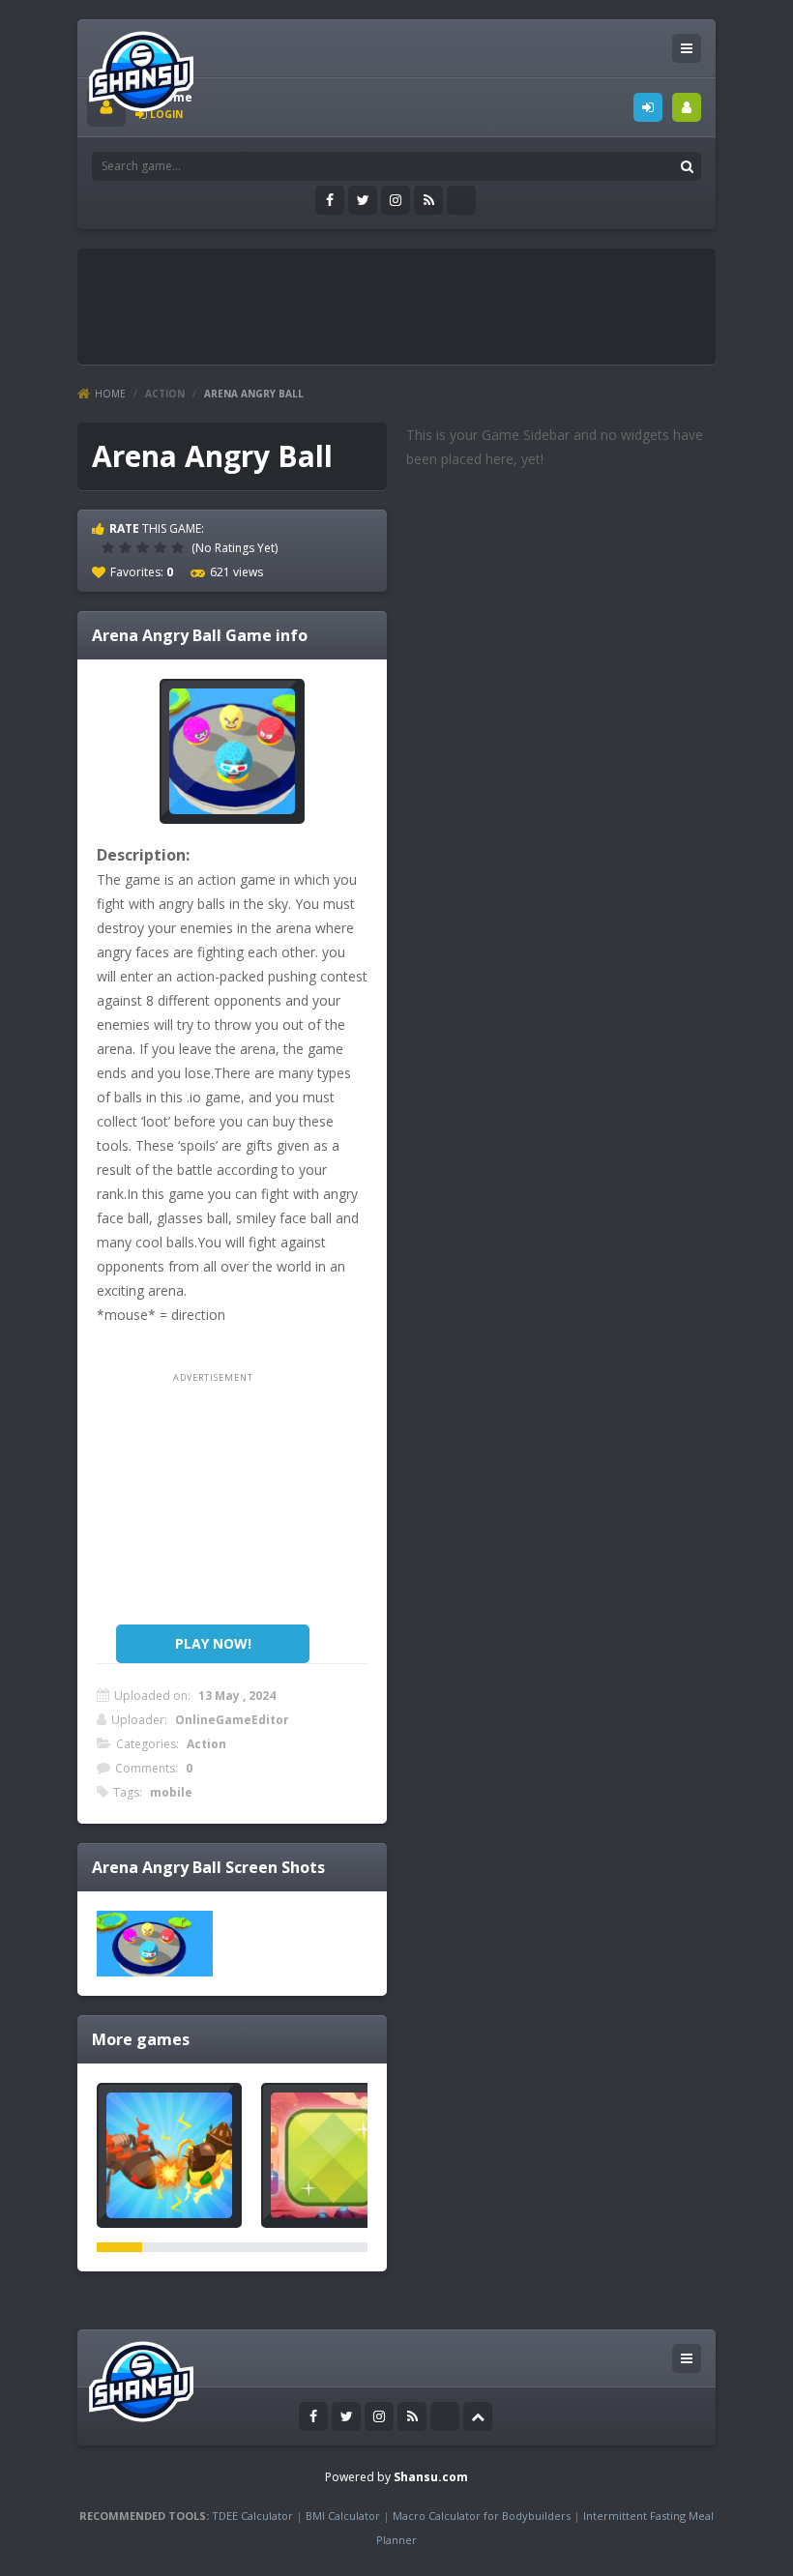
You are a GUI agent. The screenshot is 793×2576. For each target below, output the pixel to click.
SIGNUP (687, 107)
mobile (171, 1792)
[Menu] (687, 48)
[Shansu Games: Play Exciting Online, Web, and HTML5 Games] (141, 67)
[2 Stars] (128, 547)
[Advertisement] (439, 302)
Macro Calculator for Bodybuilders (482, 2516)
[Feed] (428, 200)
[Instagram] (396, 200)
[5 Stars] (180, 547)
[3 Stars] (145, 547)
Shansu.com (431, 2477)
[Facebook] (330, 200)
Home (110, 394)
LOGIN (648, 107)
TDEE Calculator (252, 2516)
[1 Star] (110, 547)
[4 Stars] (162, 547)
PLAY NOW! (213, 1643)
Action (165, 394)
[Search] (687, 166)
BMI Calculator (343, 2516)
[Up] (478, 2416)
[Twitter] (363, 200)
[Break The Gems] (334, 2155)
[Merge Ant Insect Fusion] (169, 2155)
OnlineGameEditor (232, 1720)
